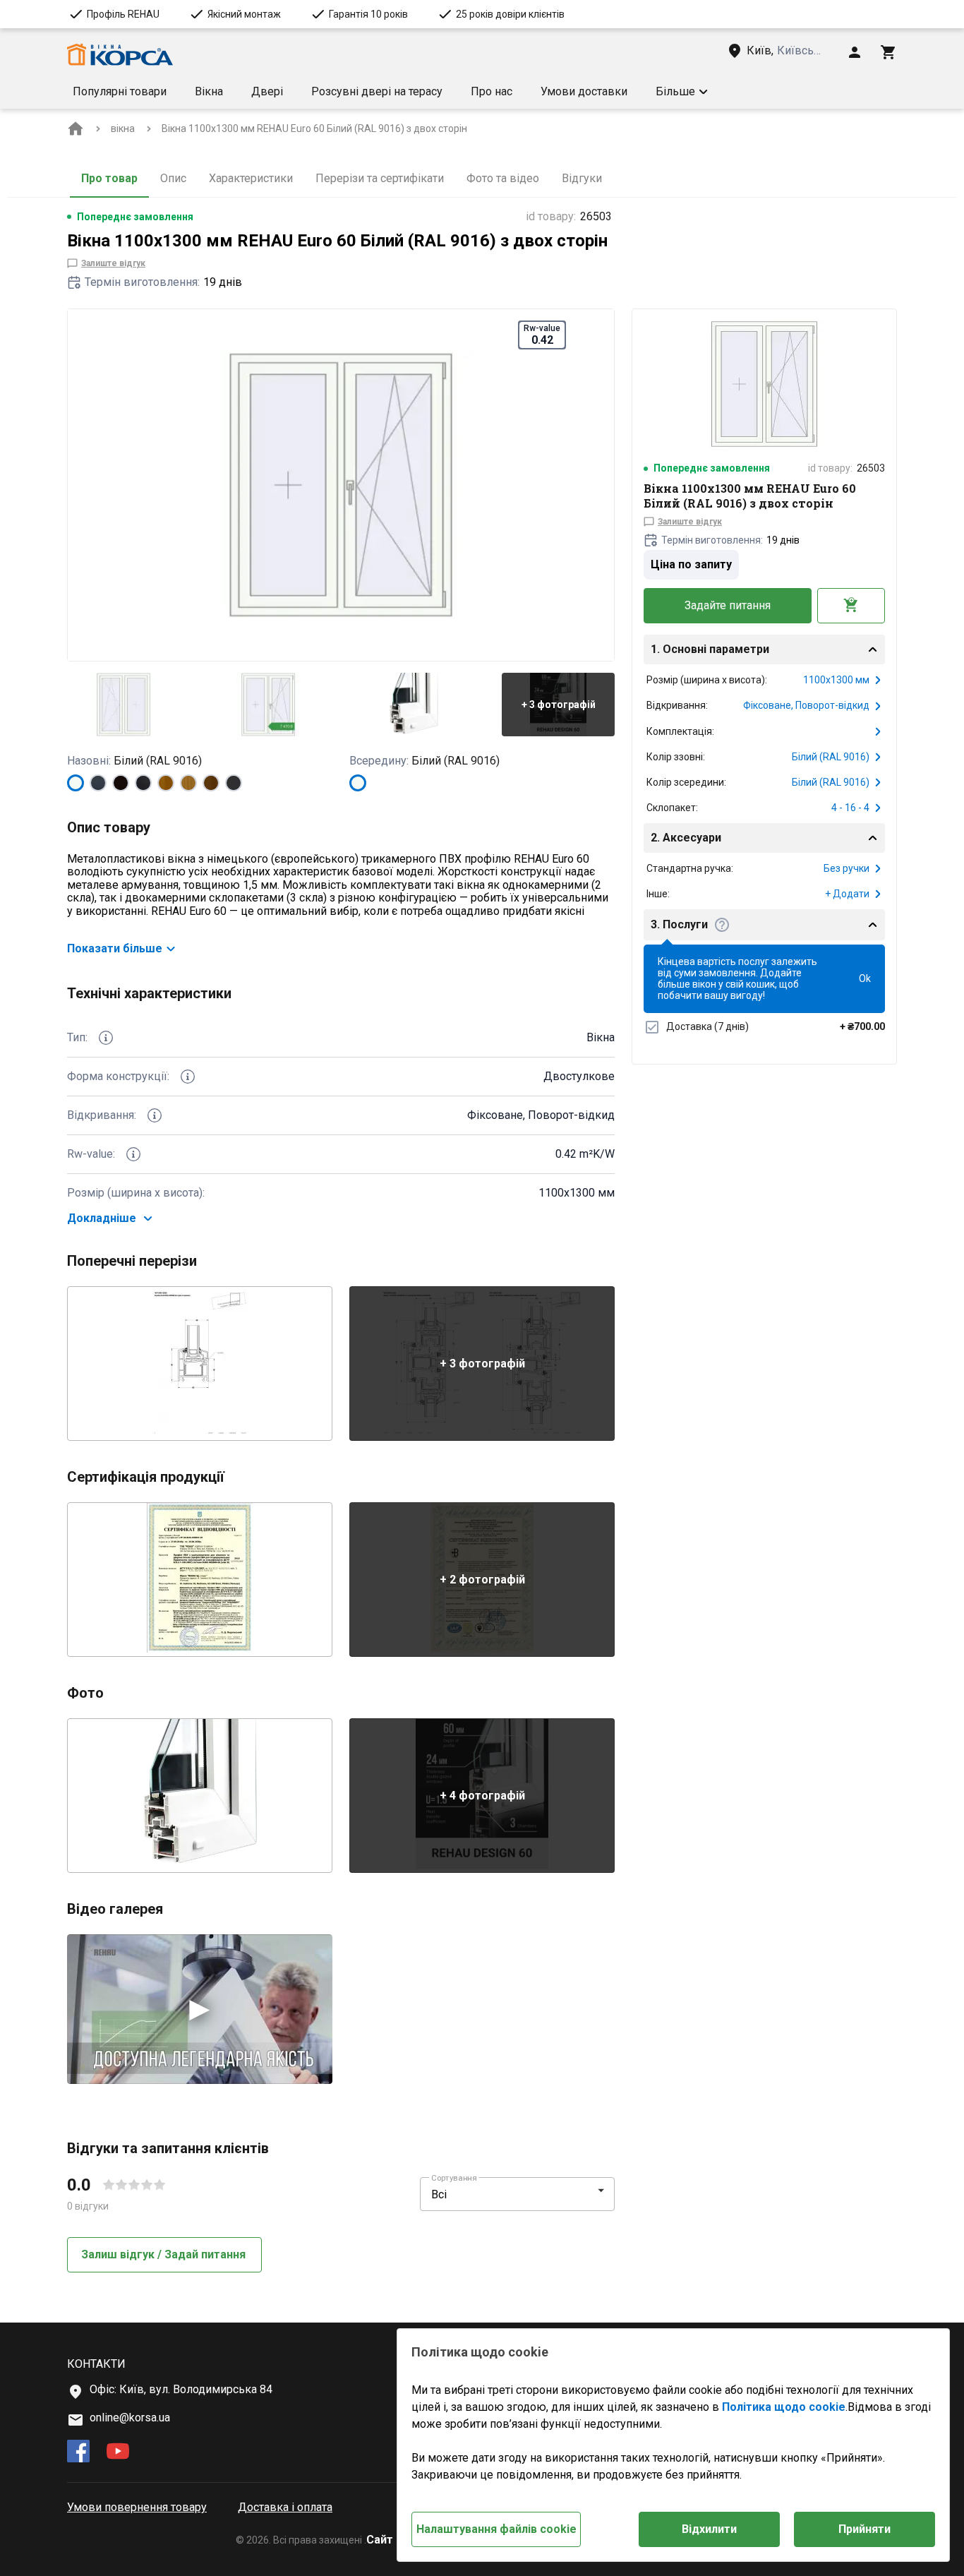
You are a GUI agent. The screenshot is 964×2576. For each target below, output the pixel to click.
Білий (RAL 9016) (831, 757)
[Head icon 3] (888, 52)
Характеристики (251, 178)
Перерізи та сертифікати (380, 178)
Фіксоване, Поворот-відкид (806, 705)
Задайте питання (728, 605)
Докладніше (102, 1218)
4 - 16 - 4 (850, 808)
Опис (173, 178)
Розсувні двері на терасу (377, 91)
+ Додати (847, 894)
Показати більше (115, 948)
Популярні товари (120, 91)
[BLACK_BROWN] (121, 783)
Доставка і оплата (285, 2507)
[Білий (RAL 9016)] (76, 783)
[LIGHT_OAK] (188, 783)
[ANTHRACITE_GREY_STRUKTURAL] (98, 783)
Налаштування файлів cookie (496, 2529)
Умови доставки (584, 91)
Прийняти (864, 2529)
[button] (682, 92)
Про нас (492, 91)
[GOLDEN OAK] (166, 783)
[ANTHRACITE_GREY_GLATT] (234, 783)
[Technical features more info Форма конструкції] (188, 1077)
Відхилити (709, 2529)
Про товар (109, 178)
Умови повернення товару (137, 2507)
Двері (267, 91)
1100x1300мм (836, 680)
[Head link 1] (120, 55)
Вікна (209, 91)
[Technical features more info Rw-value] (133, 1154)
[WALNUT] (211, 783)
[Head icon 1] (855, 52)
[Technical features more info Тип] (106, 1038)
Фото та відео (503, 178)
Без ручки (846, 868)
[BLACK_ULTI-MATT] (143, 783)
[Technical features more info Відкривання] (155, 1115)
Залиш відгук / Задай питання (163, 2254)
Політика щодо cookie (784, 2407)
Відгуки (582, 178)
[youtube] (118, 2452)
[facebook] (78, 2452)
